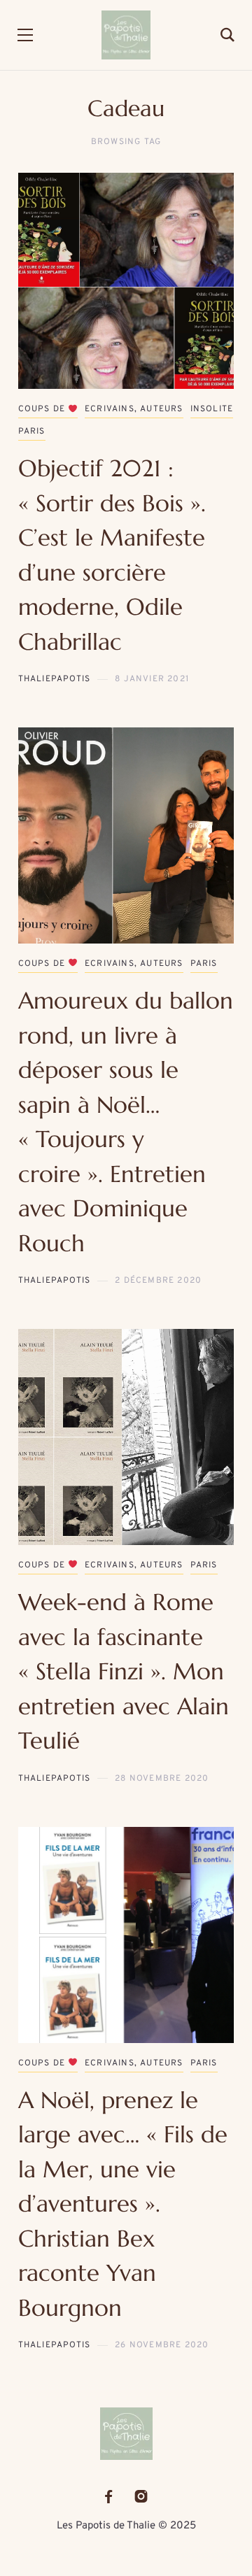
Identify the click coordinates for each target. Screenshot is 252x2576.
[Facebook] (108, 2497)
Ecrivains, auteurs (134, 409)
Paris (32, 432)
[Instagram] (141, 2497)
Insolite (212, 409)
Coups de (43, 409)
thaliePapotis (55, 679)
